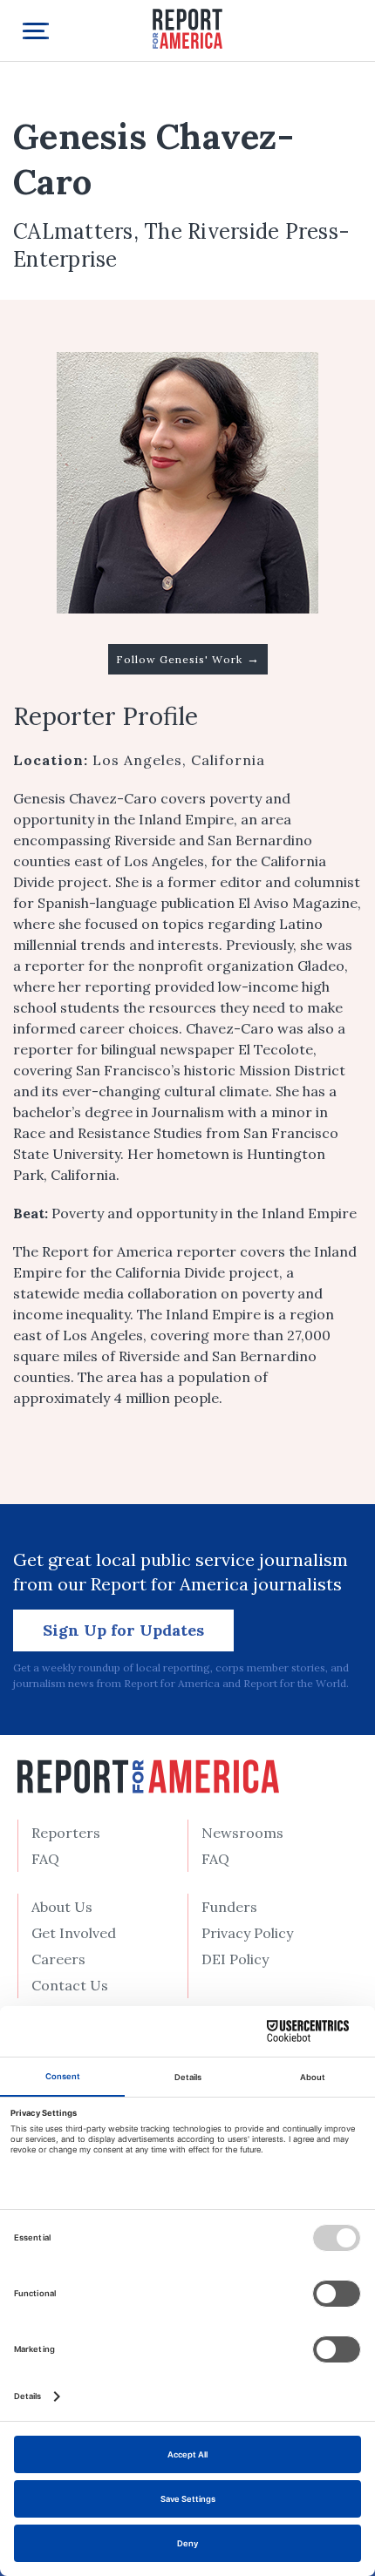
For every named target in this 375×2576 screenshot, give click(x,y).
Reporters (66, 1833)
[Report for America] (187, 27)
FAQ (45, 1859)
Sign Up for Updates (123, 1630)
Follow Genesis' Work (188, 659)
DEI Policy (235, 1959)
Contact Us (70, 1985)
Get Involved (74, 1933)
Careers (58, 1959)
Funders (229, 1907)
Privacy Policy (247, 1933)
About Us (62, 1907)
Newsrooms (242, 1833)
